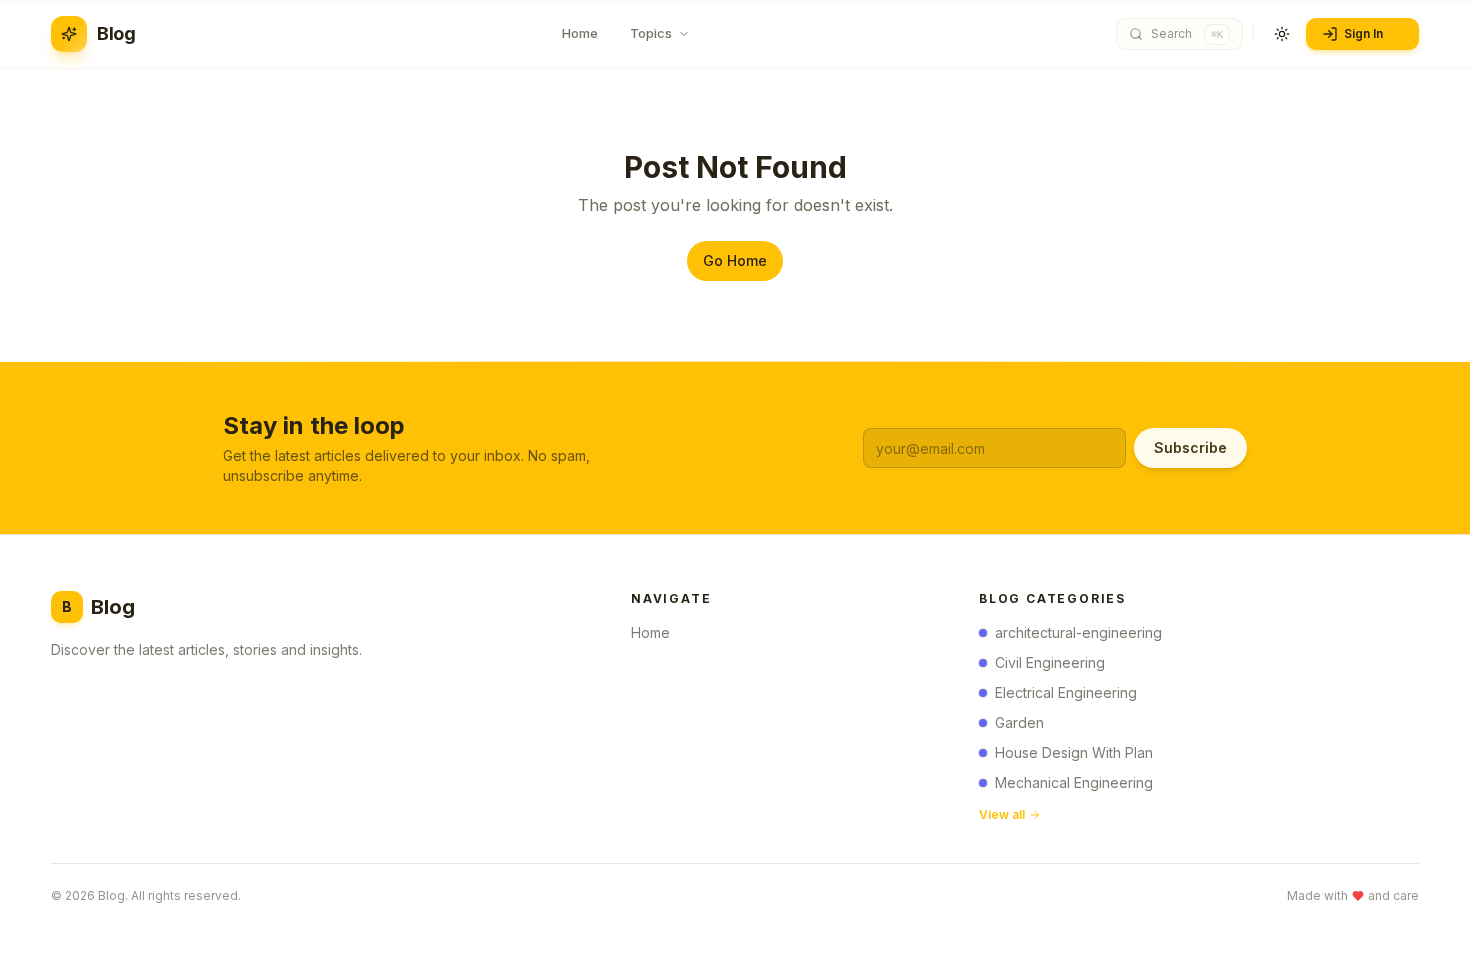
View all (1002, 814)
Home (650, 632)
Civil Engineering (1050, 662)
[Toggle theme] (1282, 34)
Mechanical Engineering (1074, 782)
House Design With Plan (1074, 752)
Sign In (1363, 33)
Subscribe (1190, 447)
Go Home (735, 260)
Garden (1019, 722)
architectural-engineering (1078, 632)
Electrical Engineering (1066, 692)
